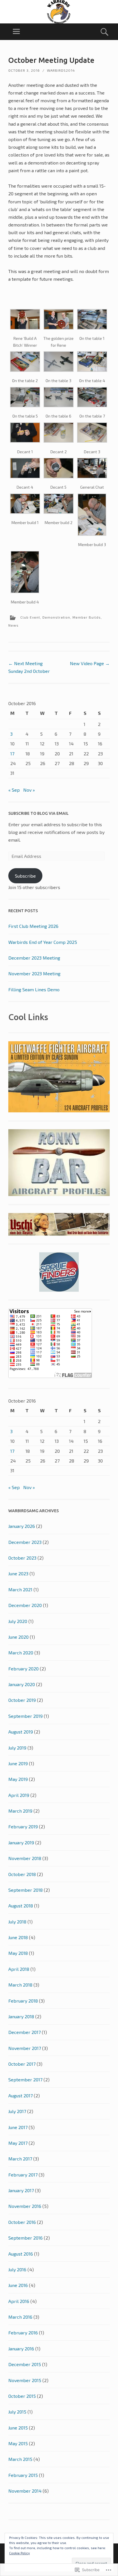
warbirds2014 (61, 70)
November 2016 (25, 2206)
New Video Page (90, 663)
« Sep (14, 790)
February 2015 (23, 2475)
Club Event (30, 617)
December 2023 (25, 1542)
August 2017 (20, 2095)
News (13, 625)
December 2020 (25, 1605)
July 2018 (17, 1922)
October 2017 (22, 2064)
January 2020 (22, 1684)
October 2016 (22, 2222)
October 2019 (22, 1700)
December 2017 (24, 2032)
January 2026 (22, 1526)
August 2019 (21, 1732)
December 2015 (25, 2364)
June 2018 (18, 1937)
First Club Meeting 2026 (33, 926)
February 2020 (23, 1669)
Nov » (29, 790)
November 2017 (25, 2048)
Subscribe (25, 876)
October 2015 (22, 2396)
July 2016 (17, 2269)
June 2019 (18, 1763)
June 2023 (18, 1573)
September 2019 (25, 1716)
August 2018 (21, 1906)
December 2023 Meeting (34, 958)
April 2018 (19, 1969)
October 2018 (22, 1874)
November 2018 (25, 1858)
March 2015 (20, 2459)
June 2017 (18, 2127)
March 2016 (20, 2317)
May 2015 (18, 2443)
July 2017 (17, 2111)
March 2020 (21, 1653)
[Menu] (16, 32)
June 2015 (18, 2428)
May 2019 (18, 1779)
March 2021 (20, 1589)
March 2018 (20, 1985)
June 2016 (18, 2285)
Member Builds (87, 617)
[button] (25, 329)
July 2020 (18, 1621)
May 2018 (18, 1953)
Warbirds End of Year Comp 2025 (43, 942)
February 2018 (23, 2001)
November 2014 (25, 2491)
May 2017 (18, 2143)
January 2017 (21, 2190)
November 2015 (25, 2380)
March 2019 (20, 1811)
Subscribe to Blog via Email (39, 813)
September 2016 (25, 2238)
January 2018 (21, 2016)
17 (12, 754)
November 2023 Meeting (34, 973)
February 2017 (23, 2175)
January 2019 (21, 1842)
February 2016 (23, 2333)
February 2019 (23, 1826)
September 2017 (25, 2080)
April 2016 (19, 2301)
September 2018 (25, 1890)
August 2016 (21, 2254)
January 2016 (21, 2349)
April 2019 (19, 1795)
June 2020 (18, 1637)
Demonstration (56, 617)
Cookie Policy (19, 2553)
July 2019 (17, 1748)
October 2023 (22, 1558)
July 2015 (17, 2412)
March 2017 (20, 2159)
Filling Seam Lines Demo (34, 989)
